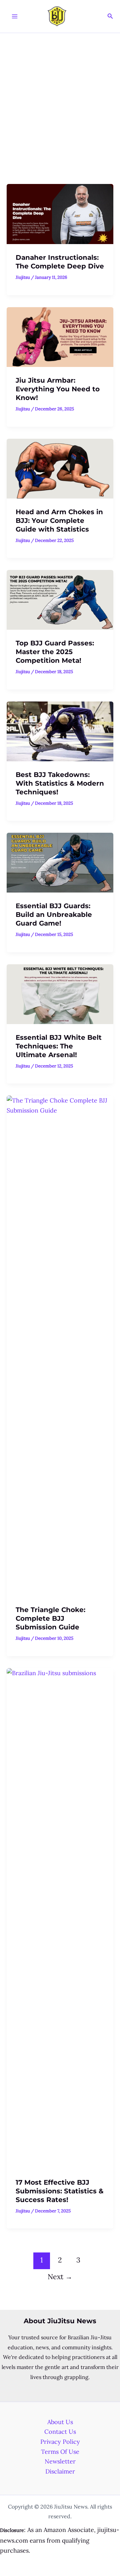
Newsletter (60, 2461)
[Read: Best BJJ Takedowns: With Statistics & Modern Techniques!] (60, 731)
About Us (60, 2422)
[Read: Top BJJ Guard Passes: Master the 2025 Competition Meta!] (60, 599)
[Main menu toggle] (14, 17)
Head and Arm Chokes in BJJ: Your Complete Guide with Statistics (59, 521)
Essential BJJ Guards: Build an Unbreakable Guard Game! (54, 915)
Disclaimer (60, 2471)
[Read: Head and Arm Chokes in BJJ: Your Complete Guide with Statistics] (60, 468)
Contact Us (60, 2432)
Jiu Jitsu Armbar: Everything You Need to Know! (58, 389)
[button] (110, 16)
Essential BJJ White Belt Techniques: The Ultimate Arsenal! (59, 1046)
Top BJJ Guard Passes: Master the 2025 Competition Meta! (55, 652)
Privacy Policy (60, 2442)
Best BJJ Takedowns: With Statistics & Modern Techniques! (60, 783)
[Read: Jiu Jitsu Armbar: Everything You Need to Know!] (60, 336)
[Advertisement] (60, 96)
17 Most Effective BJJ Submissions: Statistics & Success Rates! (60, 2191)
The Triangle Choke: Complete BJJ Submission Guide (50, 1618)
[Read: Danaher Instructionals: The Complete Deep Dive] (60, 214)
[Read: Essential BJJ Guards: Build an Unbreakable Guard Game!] (60, 862)
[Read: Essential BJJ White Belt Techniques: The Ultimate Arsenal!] (60, 994)
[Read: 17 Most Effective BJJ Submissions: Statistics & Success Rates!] (60, 1918)
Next (60, 2277)
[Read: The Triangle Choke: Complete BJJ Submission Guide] (60, 1345)
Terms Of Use (60, 2452)
